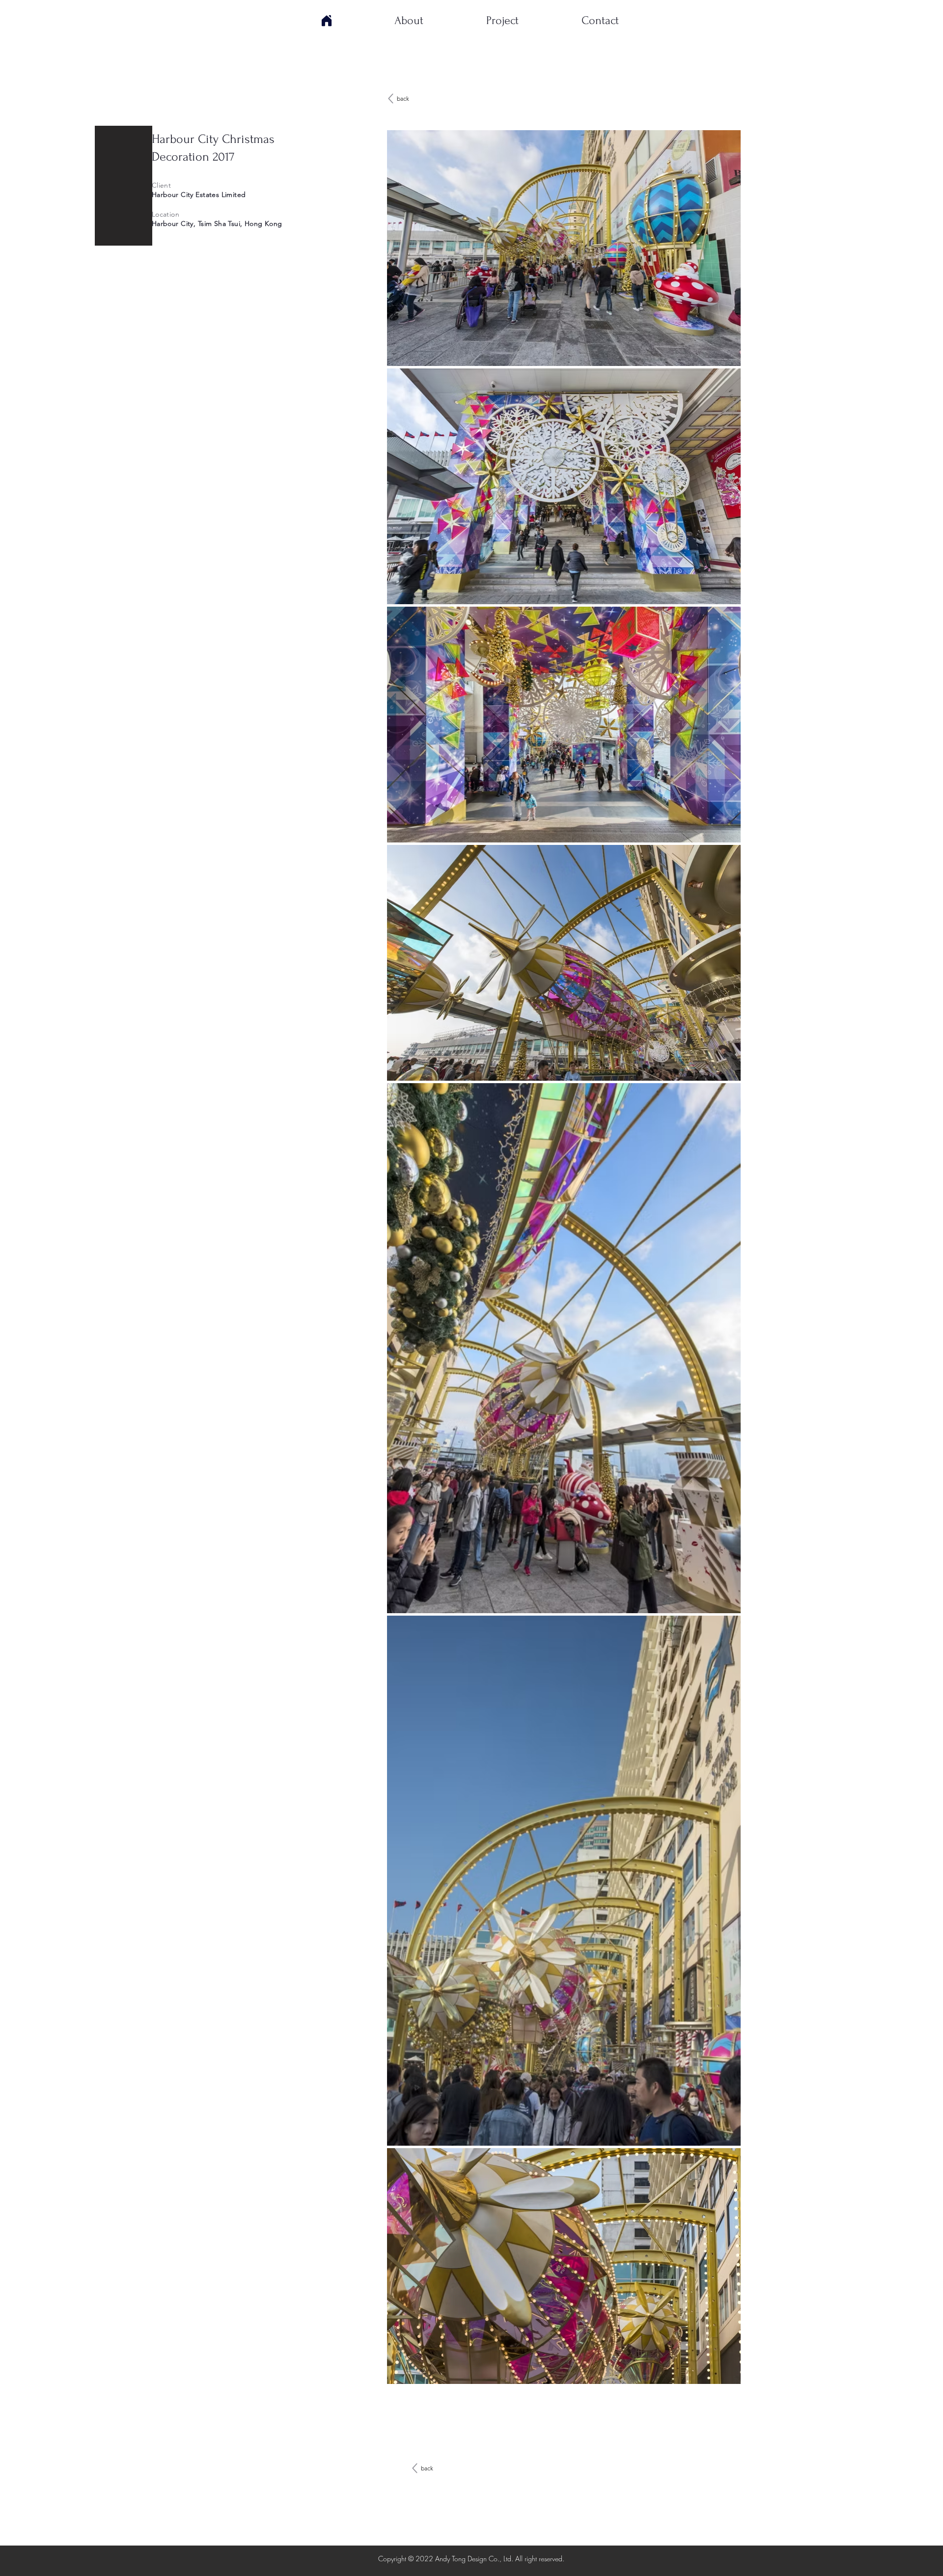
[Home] (327, 21)
